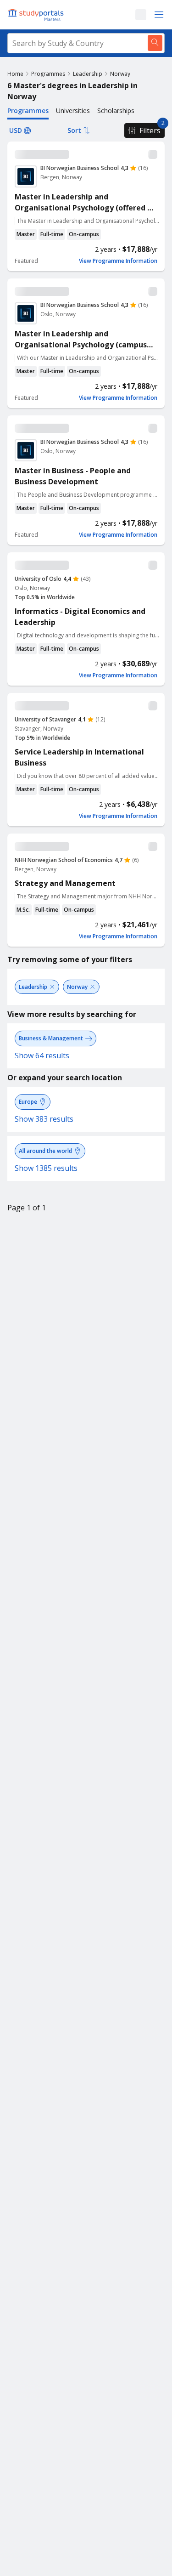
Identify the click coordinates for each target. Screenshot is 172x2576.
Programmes (48, 74)
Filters (150, 131)
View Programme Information (118, 261)
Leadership (88, 74)
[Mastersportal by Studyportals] (37, 15)
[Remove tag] (52, 987)
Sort (74, 130)
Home (15, 74)
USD (16, 130)
